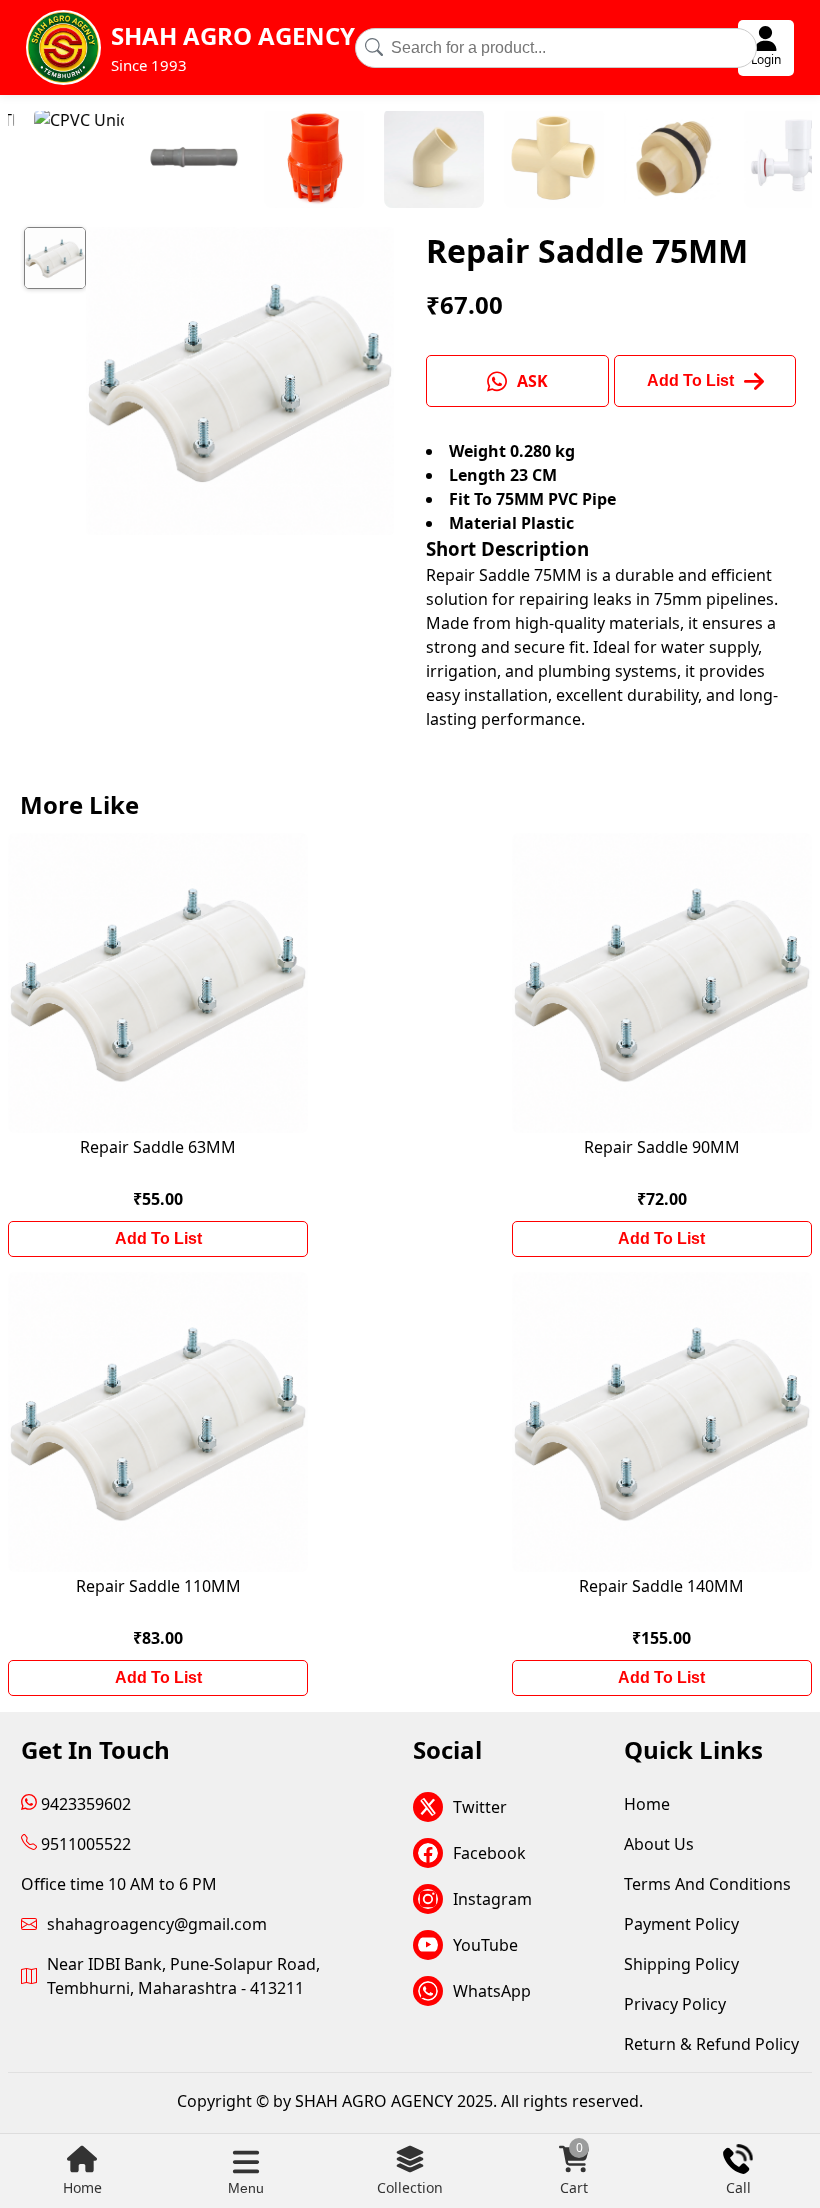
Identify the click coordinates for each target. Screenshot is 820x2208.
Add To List (158, 1238)
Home (82, 2187)
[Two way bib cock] (734, 161)
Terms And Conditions (707, 1884)
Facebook (489, 1853)
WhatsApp (492, 1991)
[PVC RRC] (134, 161)
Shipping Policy (681, 1964)
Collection (410, 2187)
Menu (246, 2188)
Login (766, 59)
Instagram (492, 1899)
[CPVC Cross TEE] (494, 161)
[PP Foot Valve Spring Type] (254, 161)
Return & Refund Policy (711, 2044)
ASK (532, 381)
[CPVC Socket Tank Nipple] (614, 161)
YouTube (485, 1945)
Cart (574, 2170)
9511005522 (84, 1844)
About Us (659, 1844)
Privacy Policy (675, 2004)
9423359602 (84, 1804)
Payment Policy (681, 1924)
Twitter (480, 1807)
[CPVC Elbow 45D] (374, 161)
